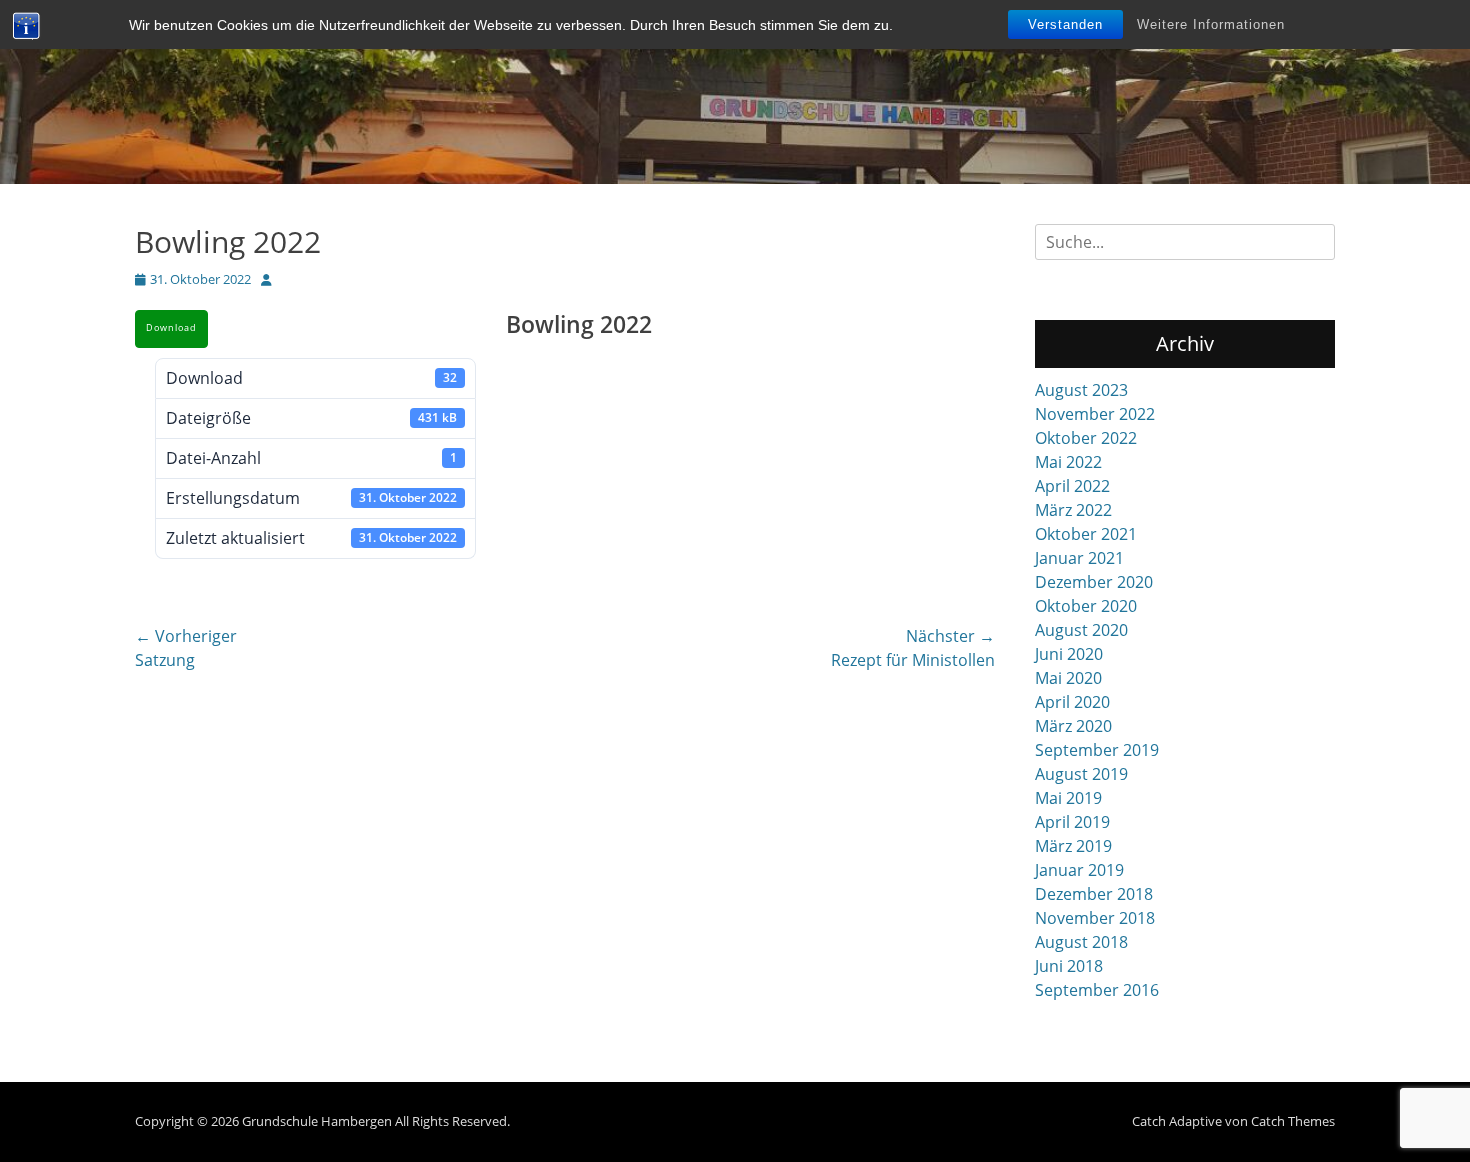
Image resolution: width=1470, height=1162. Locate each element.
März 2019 (1073, 846)
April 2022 (1072, 486)
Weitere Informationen (1211, 24)
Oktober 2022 (1086, 438)
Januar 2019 (1079, 870)
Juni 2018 (1069, 966)
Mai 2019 (1068, 798)
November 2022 (1095, 414)
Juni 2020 (1069, 654)
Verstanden (1065, 24)
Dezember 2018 (1094, 894)
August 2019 (1081, 774)
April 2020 (1072, 702)
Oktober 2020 (1086, 606)
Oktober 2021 (1086, 534)
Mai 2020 (1068, 678)
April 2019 (1072, 822)
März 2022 (1073, 510)
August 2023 (1081, 390)
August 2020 (1081, 630)
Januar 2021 (1079, 558)
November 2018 (1095, 918)
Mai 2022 (1068, 462)
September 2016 (1097, 990)
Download (171, 328)
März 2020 (1073, 726)
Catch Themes (1293, 1121)
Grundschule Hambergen (317, 1121)
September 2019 (1097, 750)
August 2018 (1081, 942)
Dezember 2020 (1094, 582)
